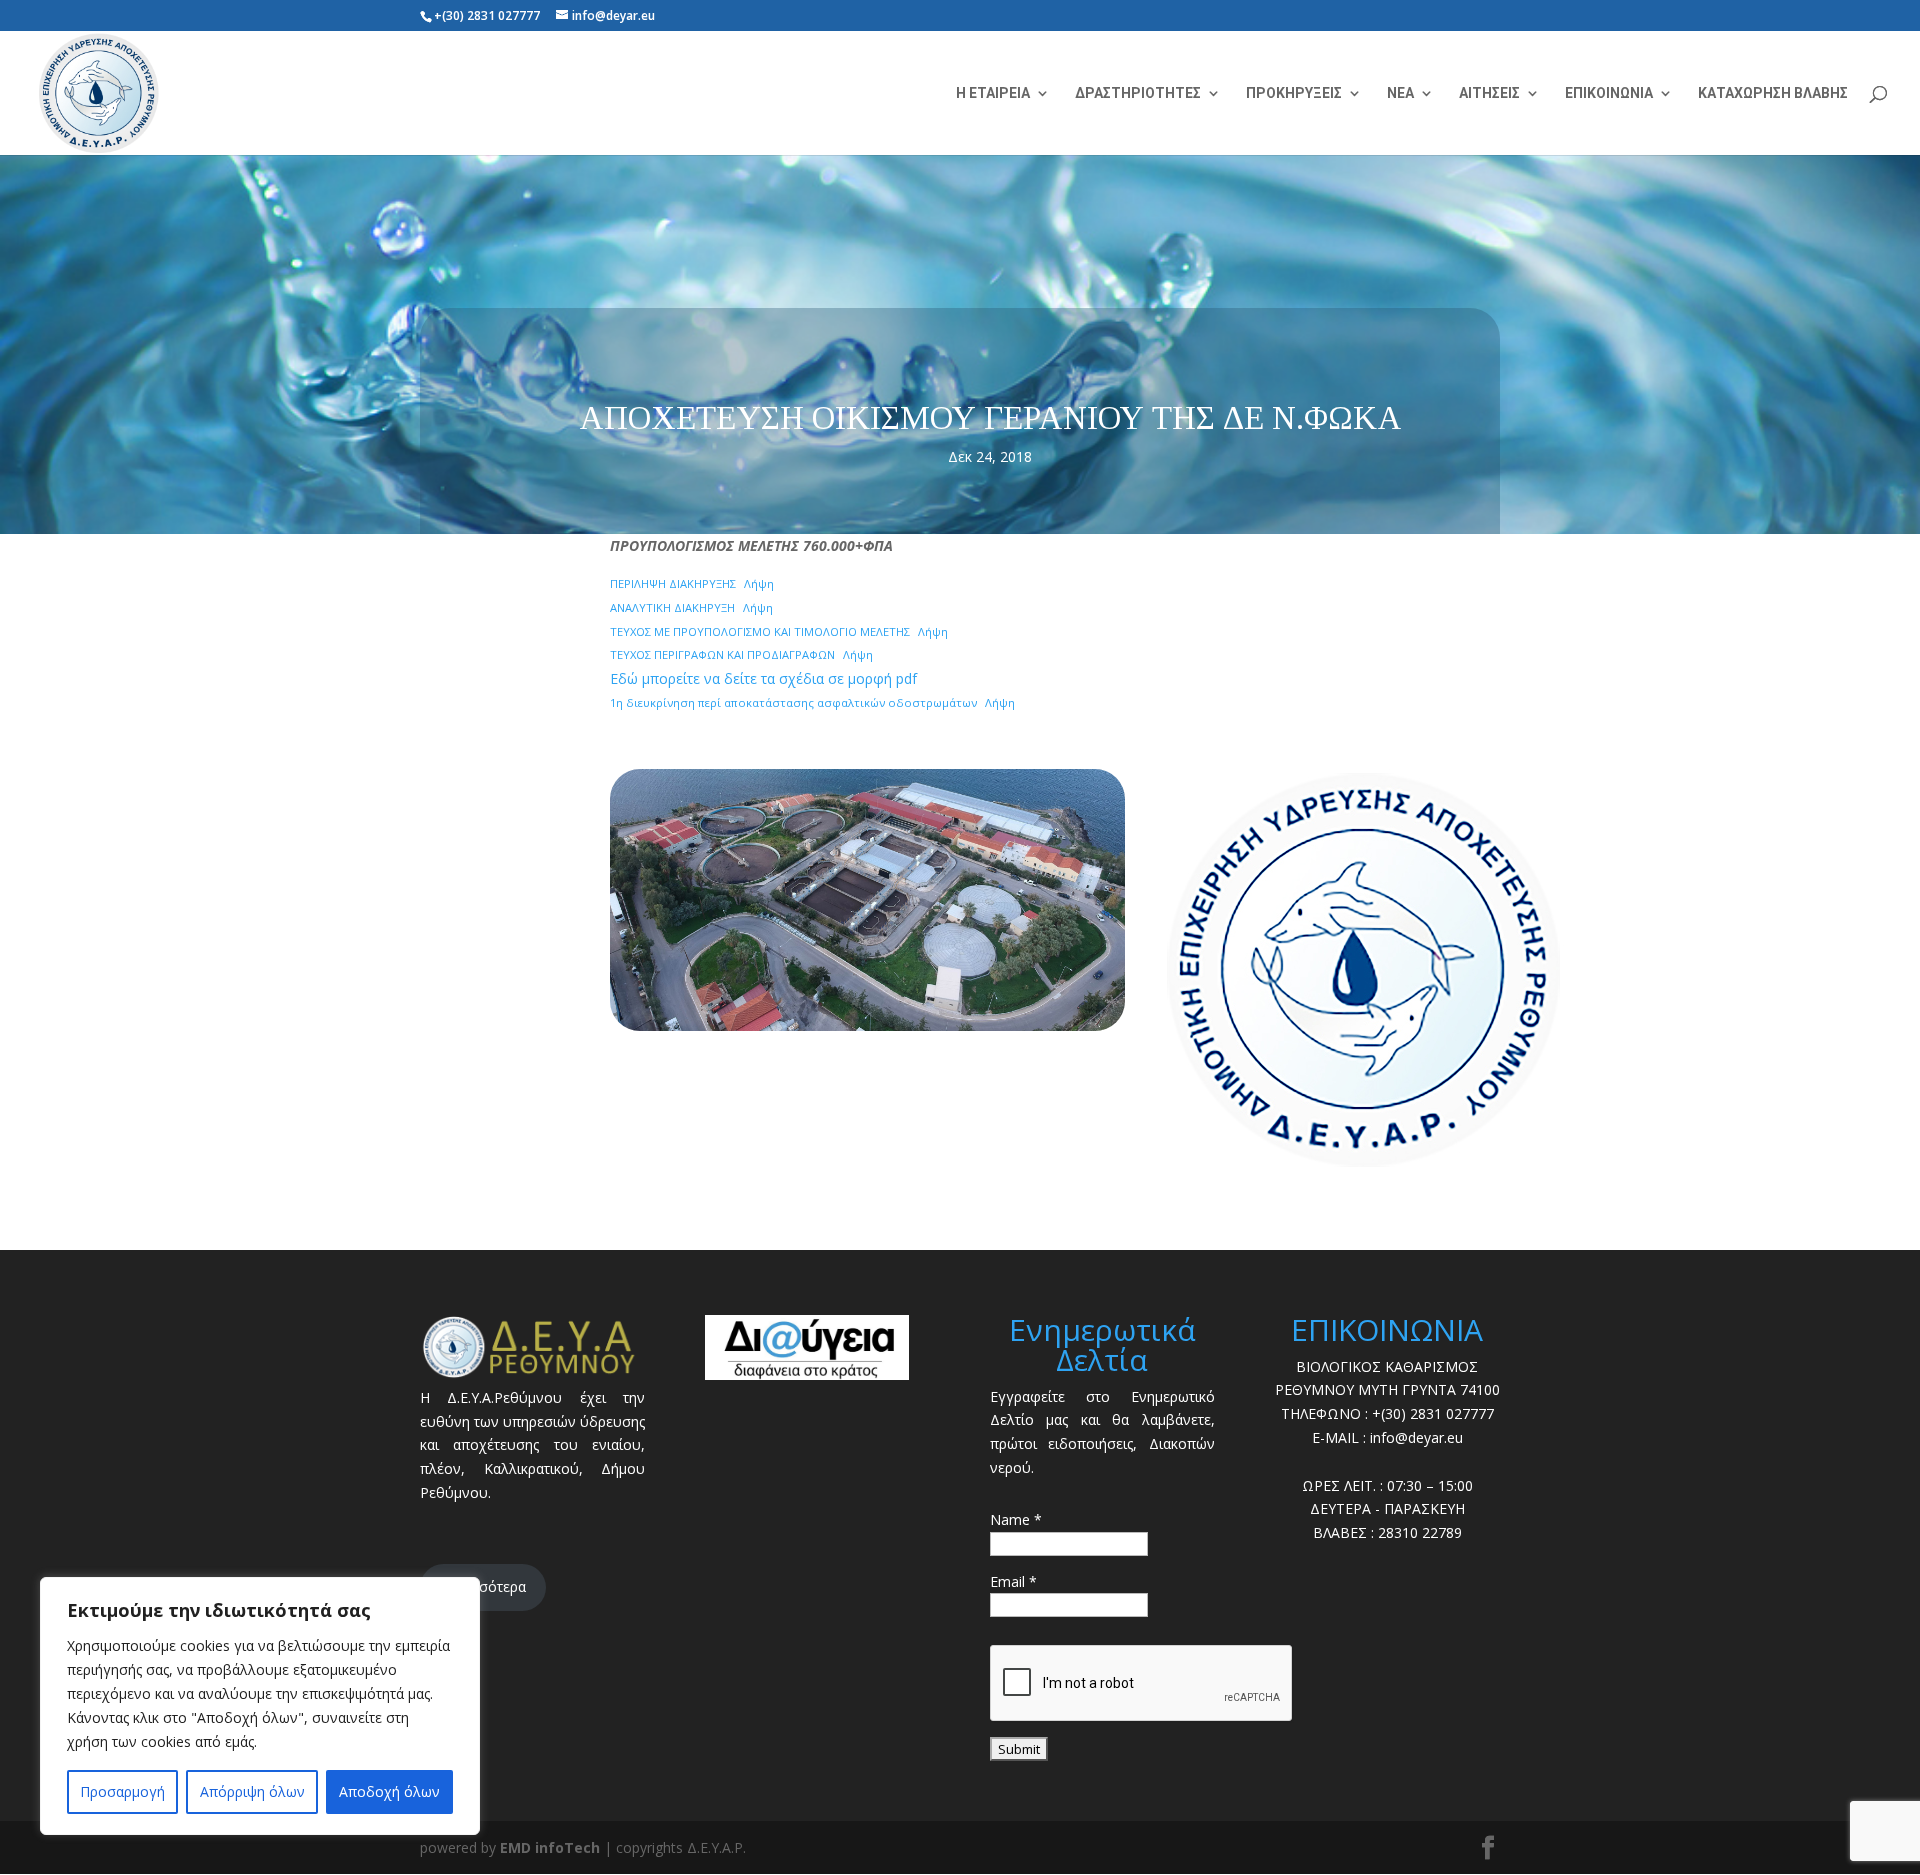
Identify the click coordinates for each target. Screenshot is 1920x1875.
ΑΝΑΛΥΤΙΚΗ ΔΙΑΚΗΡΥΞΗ (672, 607)
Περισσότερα (483, 1586)
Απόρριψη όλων (252, 1791)
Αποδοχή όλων (389, 1791)
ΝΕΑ (1400, 93)
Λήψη (759, 583)
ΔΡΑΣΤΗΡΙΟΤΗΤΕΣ (1138, 93)
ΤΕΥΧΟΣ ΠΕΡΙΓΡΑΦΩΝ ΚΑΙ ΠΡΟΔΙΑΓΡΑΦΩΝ (722, 654)
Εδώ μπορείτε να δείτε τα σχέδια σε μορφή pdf (763, 678)
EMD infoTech (550, 1847)
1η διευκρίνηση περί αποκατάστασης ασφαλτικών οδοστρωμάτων (793, 702)
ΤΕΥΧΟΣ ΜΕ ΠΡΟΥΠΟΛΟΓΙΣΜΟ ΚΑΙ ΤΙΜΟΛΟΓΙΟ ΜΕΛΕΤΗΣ (760, 631)
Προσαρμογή (122, 1791)
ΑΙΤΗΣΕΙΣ (1489, 93)
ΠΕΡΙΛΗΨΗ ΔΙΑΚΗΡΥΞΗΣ (673, 583)
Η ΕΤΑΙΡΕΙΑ (993, 93)
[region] (260, 1706)
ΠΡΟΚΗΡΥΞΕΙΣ (1294, 93)
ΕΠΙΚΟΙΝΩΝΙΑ (1609, 93)
